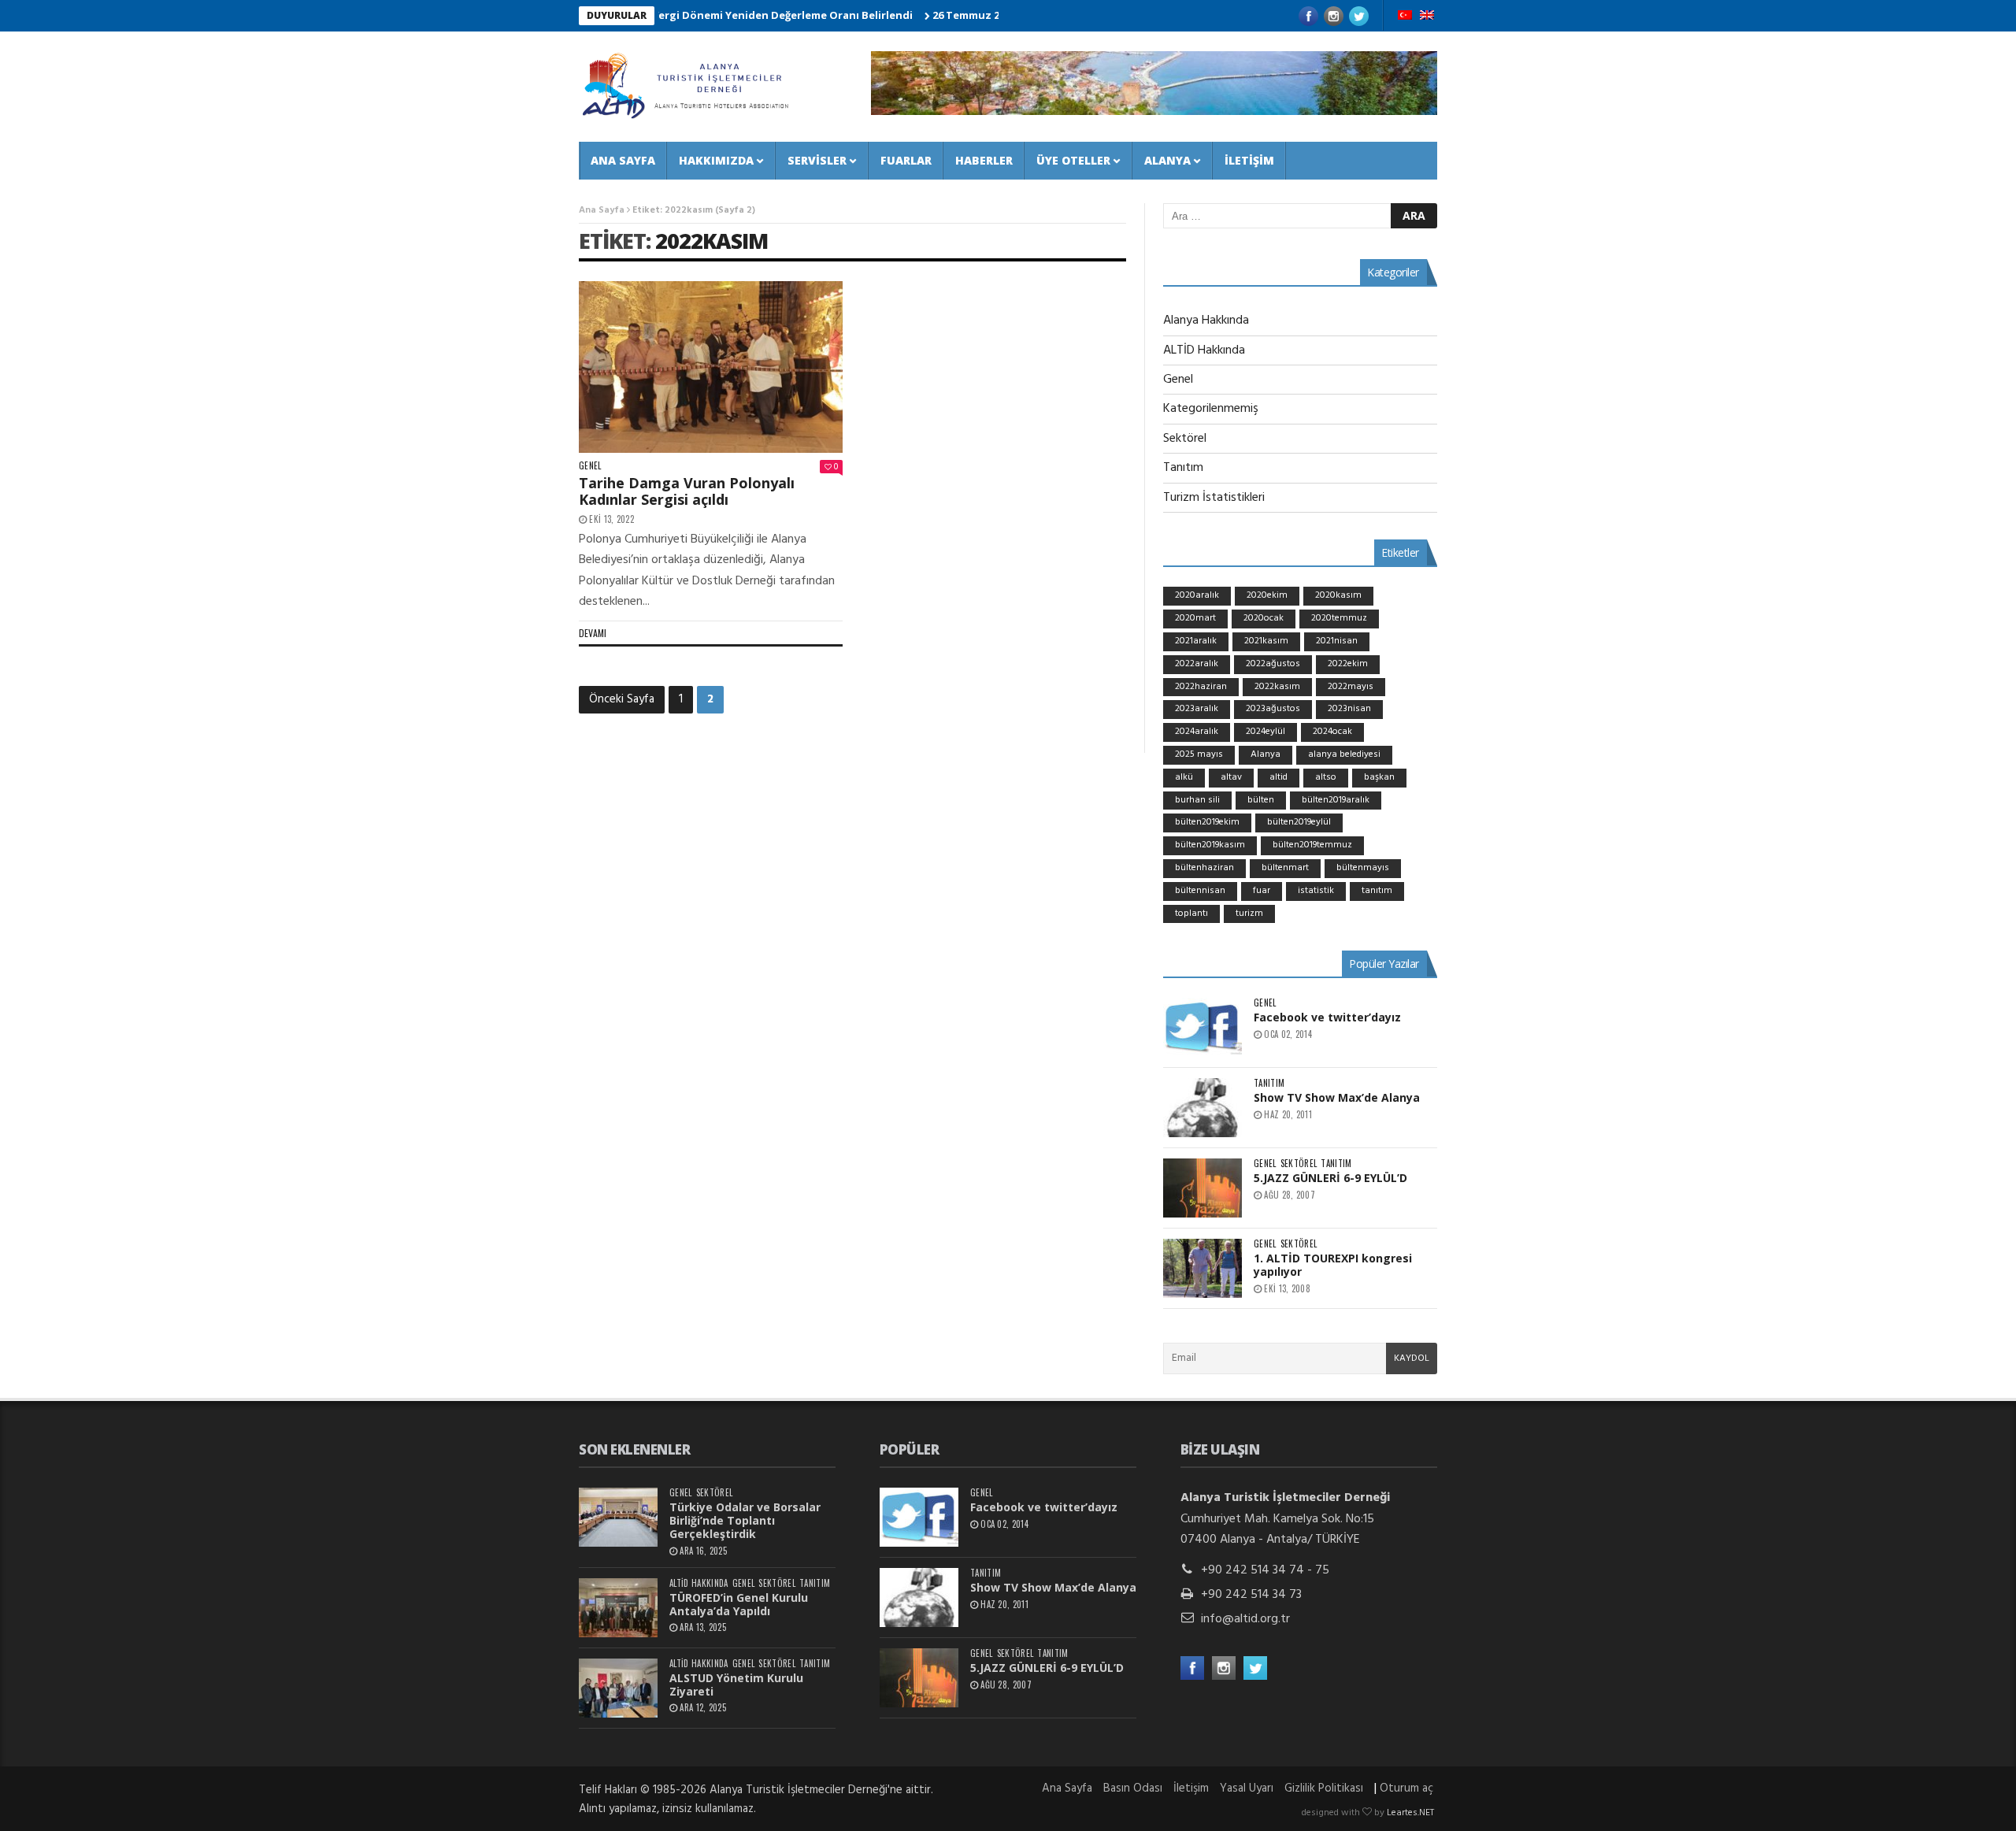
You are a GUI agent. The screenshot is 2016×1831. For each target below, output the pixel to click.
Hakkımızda (716, 160)
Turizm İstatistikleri (1214, 498)
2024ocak (1332, 732)
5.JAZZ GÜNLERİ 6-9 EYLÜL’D (1330, 1178)
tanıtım (1377, 891)
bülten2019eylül (1299, 822)
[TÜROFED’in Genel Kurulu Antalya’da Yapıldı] (618, 1608)
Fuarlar (906, 160)
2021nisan (1337, 641)
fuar (1262, 891)
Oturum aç (1406, 1788)
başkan (1379, 777)
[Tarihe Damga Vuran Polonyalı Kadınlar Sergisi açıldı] (711, 367)
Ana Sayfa (623, 160)
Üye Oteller (1073, 160)
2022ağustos (1273, 664)
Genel (590, 466)
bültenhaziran (1204, 868)
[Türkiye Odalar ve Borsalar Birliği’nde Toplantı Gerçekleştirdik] (618, 1517)
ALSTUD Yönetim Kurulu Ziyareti (736, 1685)
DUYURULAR (617, 15)
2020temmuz (1339, 618)
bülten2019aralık (1336, 800)
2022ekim (1348, 664)
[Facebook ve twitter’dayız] (1203, 1027)
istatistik (1316, 891)
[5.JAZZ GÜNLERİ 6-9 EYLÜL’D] (1203, 1188)
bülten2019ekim (1207, 822)
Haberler (984, 160)
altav (1231, 777)
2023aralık (1197, 709)
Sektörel (1185, 439)
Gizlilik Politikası (1324, 1788)
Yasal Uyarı (1247, 1788)
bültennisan (1200, 891)
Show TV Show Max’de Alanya (1337, 1097)
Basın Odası (1133, 1788)
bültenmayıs (1363, 868)
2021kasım (1266, 641)
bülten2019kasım (1210, 845)
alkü (1184, 777)
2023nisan (1349, 709)
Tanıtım (1183, 468)
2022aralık (1197, 664)
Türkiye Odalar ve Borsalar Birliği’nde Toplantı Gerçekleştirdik (745, 1520)
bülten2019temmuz (1312, 845)
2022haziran (1201, 687)
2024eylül (1266, 732)
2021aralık (1196, 641)
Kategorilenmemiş (1211, 409)
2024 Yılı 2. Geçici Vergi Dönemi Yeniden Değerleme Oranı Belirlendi (688, 15)
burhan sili (1197, 800)
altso (1326, 777)
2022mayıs (1351, 687)
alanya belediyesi (1344, 754)
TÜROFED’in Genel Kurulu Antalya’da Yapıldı (739, 1604)
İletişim (1249, 160)
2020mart (1195, 618)
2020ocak (1264, 618)
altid (1279, 777)
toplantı (1191, 914)
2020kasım (1338, 595)
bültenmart (1285, 868)
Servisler (817, 160)
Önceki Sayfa (622, 699)
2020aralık (1197, 595)
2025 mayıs (1199, 754)
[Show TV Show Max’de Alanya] (1203, 1108)
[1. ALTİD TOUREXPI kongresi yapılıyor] (1203, 1268)
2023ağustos (1273, 709)
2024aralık (1197, 732)
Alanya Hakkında (1206, 321)
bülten (1261, 800)
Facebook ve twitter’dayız (1327, 1017)
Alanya (1167, 160)
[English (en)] (1427, 17)
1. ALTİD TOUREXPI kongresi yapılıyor (1333, 1265)
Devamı (593, 633)
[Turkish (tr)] (1405, 17)
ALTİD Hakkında (1204, 350)
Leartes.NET (1410, 1813)
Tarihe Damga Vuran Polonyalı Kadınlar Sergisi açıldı (687, 491)
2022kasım (712, 241)
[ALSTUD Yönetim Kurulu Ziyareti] (618, 1688)
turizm (1249, 914)
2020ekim (1267, 595)
